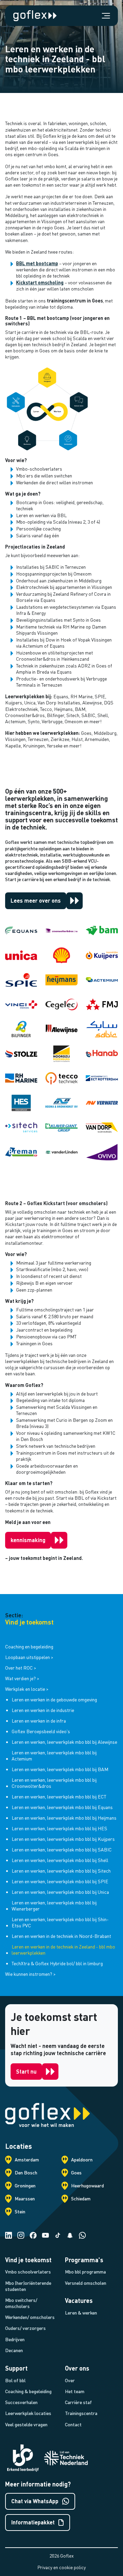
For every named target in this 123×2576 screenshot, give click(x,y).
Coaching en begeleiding (29, 1647)
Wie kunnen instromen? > (30, 1974)
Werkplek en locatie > (27, 1689)
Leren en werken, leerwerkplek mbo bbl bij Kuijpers (63, 1839)
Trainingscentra (81, 2413)
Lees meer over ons (36, 900)
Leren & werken (81, 2313)
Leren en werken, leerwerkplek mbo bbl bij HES (59, 1828)
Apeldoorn (82, 2160)
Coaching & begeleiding (28, 2391)
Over (70, 2380)
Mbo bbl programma (85, 2272)
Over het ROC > (21, 1668)
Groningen (25, 2186)
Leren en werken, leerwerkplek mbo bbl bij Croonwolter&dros (54, 1783)
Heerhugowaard (87, 2186)
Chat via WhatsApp (35, 2501)
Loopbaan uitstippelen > (29, 1657)
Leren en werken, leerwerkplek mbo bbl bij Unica (60, 1892)
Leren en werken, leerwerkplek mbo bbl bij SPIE (60, 1881)
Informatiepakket (33, 2522)
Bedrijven (15, 2339)
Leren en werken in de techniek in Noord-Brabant (61, 1936)
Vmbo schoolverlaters (28, 2272)
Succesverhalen (21, 2402)
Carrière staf (78, 2402)
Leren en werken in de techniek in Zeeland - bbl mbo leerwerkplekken (63, 1950)
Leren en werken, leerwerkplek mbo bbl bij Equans (62, 1807)
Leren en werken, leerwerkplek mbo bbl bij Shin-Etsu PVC (60, 1922)
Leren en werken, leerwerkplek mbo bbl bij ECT (59, 1797)
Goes (76, 2173)
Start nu (26, 2071)
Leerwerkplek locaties (28, 2413)
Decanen (14, 2350)
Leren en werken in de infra (39, 1721)
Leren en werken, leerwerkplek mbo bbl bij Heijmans (64, 1818)
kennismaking (28, 1540)
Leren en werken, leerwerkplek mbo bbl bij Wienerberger (54, 1906)
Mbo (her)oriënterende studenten (28, 2286)
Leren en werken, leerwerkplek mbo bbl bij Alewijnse (64, 1742)
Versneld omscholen (86, 2283)
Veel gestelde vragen (26, 2424)
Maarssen (25, 2199)
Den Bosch (26, 2173)
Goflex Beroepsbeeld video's (41, 1731)
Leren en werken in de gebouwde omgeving (54, 1700)
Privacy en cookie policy (61, 2567)
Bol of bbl (15, 2380)
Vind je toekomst (29, 1622)
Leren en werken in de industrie (43, 1710)
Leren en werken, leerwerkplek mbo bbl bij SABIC (62, 1850)
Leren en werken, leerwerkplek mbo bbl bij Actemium (54, 1756)
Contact (73, 2424)
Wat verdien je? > (22, 1678)
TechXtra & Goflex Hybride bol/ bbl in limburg (57, 1963)
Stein (20, 2211)
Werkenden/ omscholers (30, 2317)
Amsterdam (27, 2160)
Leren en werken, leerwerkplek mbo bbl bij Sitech (61, 1871)
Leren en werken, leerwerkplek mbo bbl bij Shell (60, 1860)
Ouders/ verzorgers (25, 2328)
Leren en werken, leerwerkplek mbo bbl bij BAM (60, 1769)
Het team (75, 2391)
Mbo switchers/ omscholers (21, 2303)
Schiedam (81, 2199)
